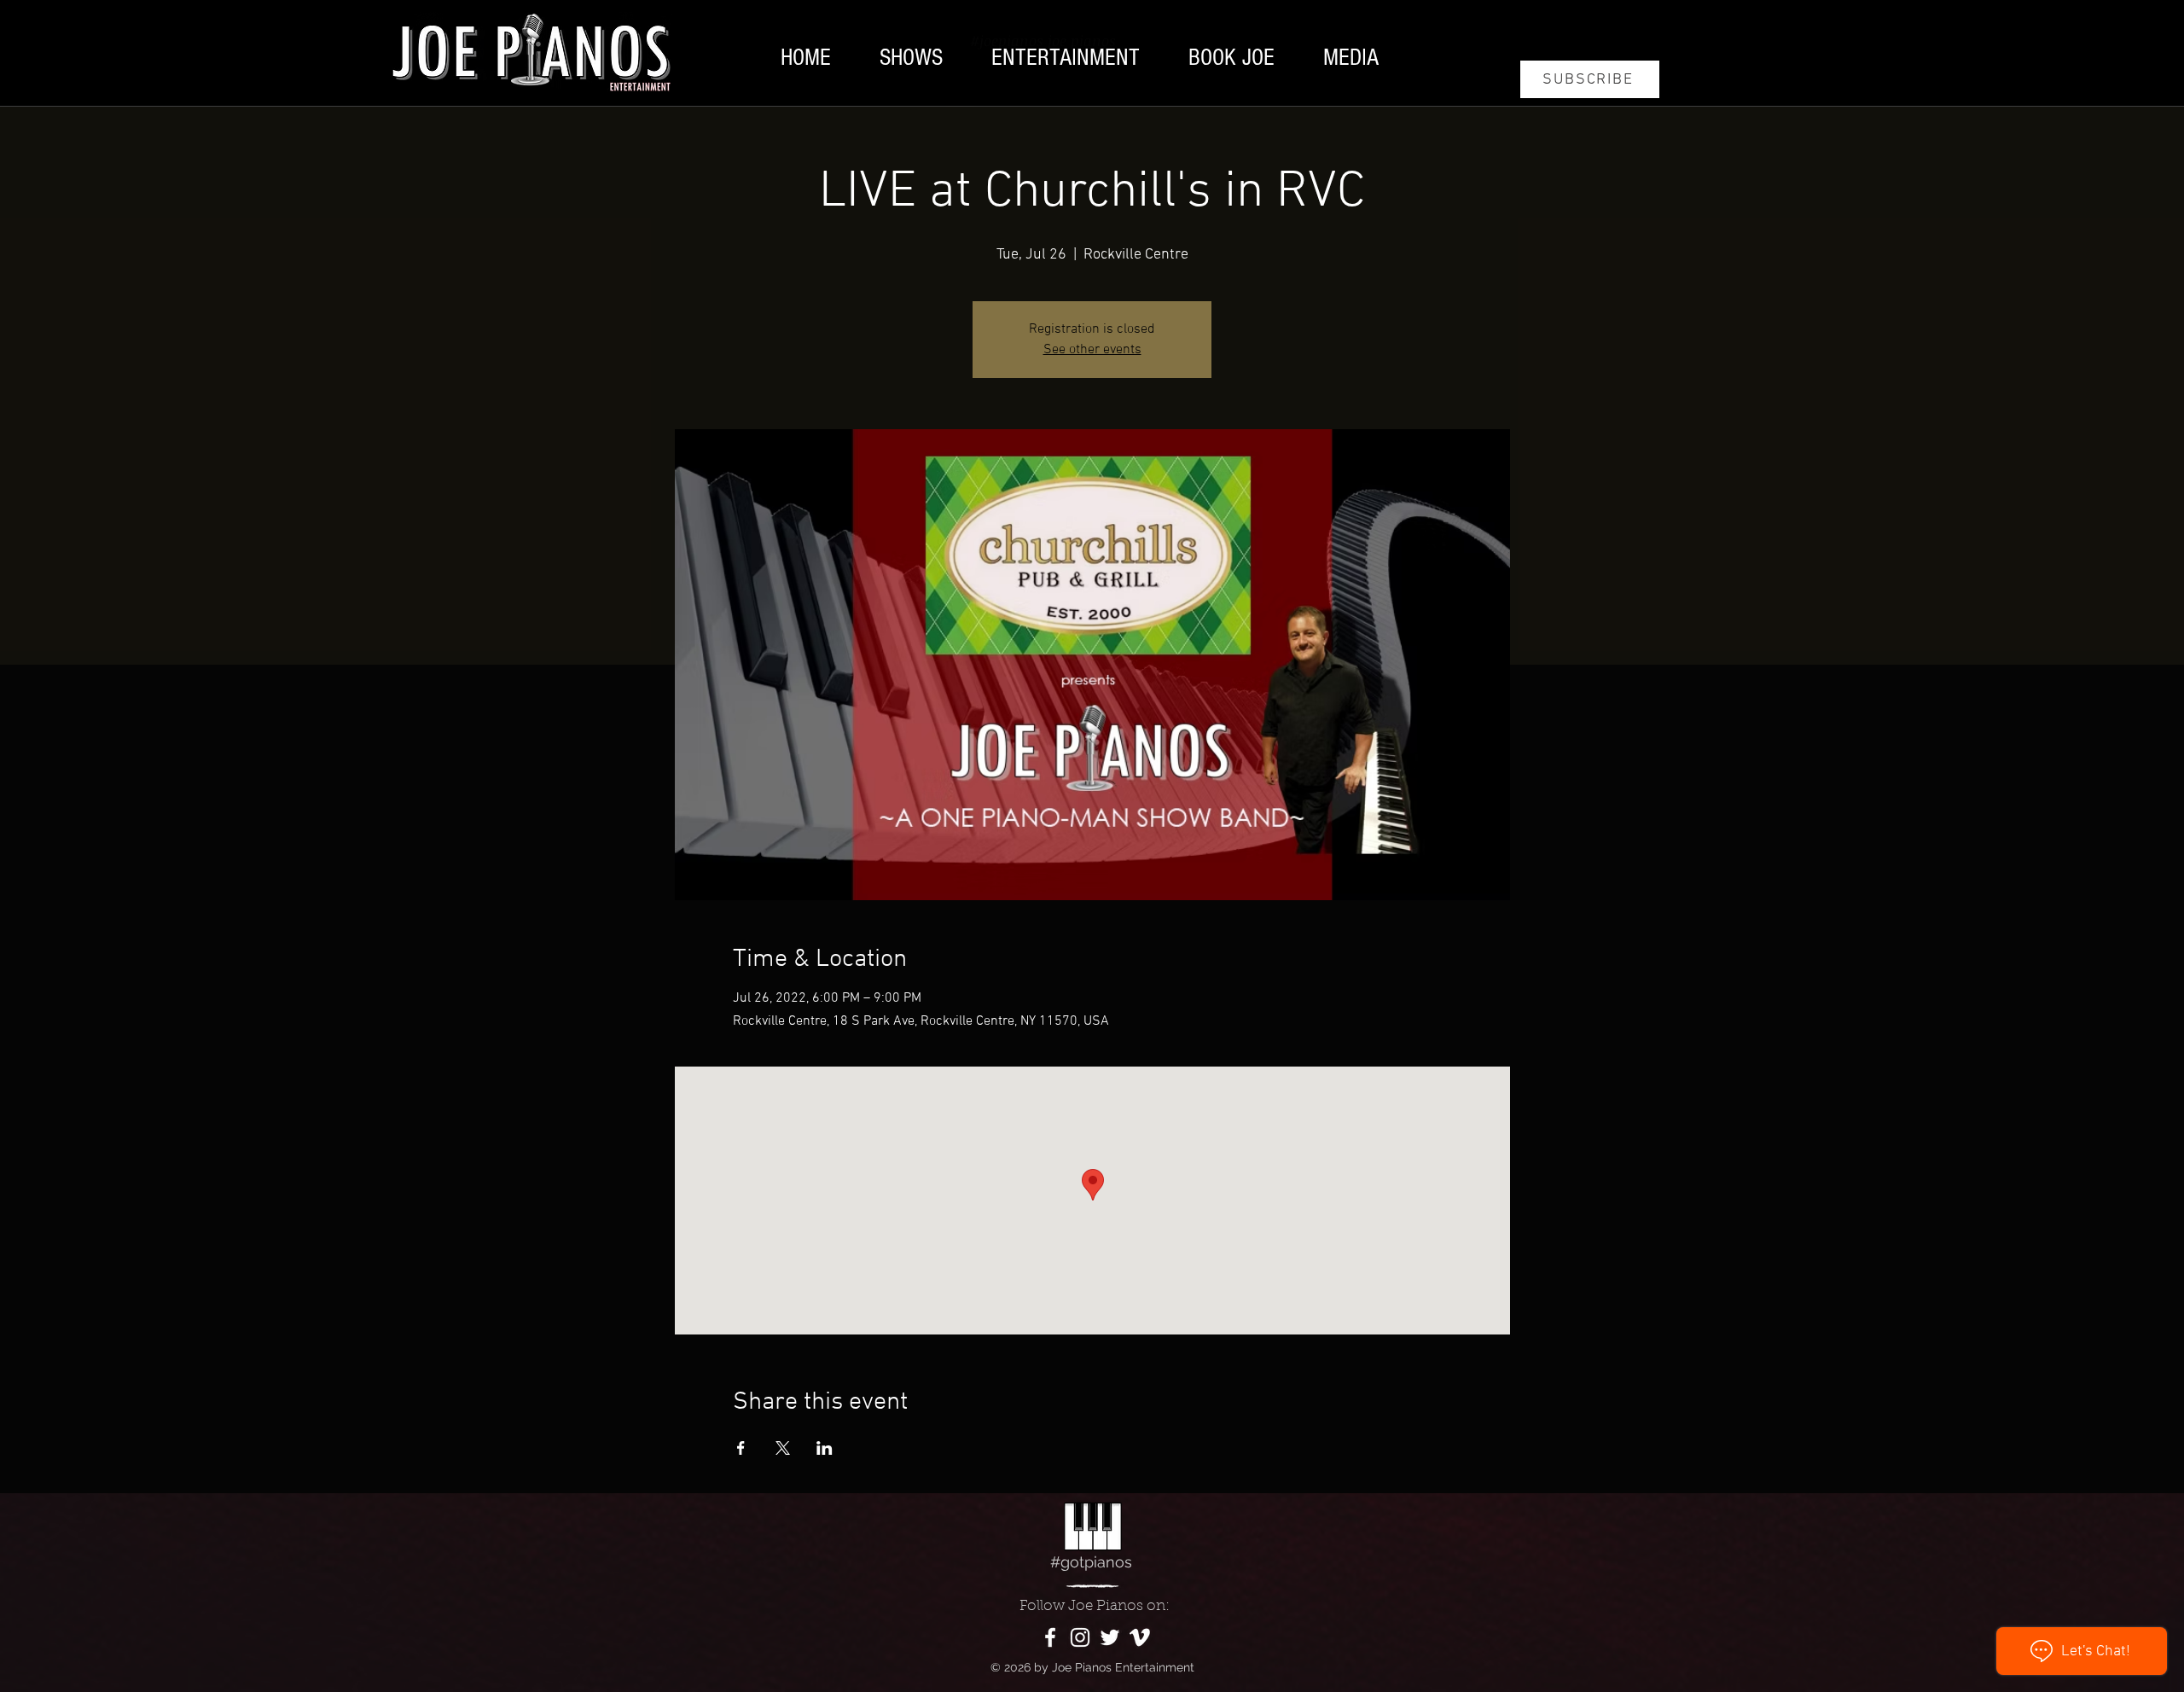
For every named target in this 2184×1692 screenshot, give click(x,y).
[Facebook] (1050, 1637)
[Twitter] (1110, 1637)
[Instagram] (1080, 1637)
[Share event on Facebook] (741, 1448)
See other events (1092, 350)
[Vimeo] (1140, 1637)
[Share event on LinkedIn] (825, 1448)
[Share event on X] (783, 1448)
